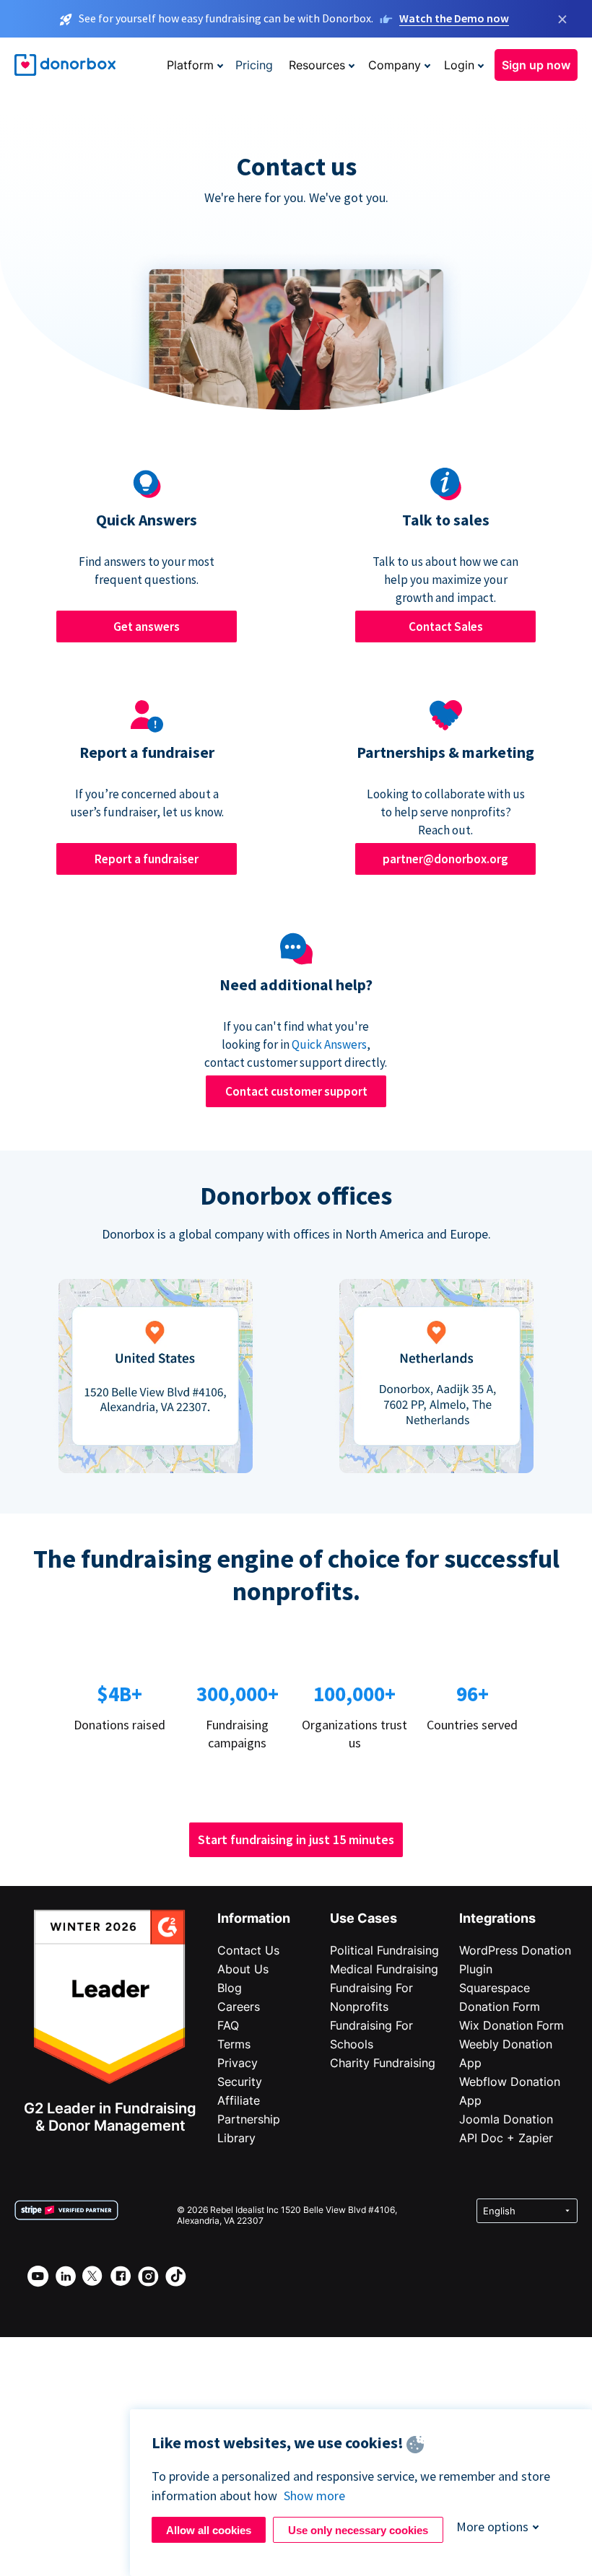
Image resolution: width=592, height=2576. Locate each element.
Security (240, 2082)
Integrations (497, 1918)
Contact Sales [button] (446, 626)
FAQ (228, 2025)
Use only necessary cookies (358, 2530)
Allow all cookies (209, 2530)
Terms (234, 2044)
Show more (314, 2496)
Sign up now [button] (536, 65)
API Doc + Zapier (506, 2138)
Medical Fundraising (384, 1969)
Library (236, 2138)
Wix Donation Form (512, 2025)
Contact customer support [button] (296, 1091)
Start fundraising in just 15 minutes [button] (296, 1839)
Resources (317, 65)
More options (492, 2527)
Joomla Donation (506, 2119)
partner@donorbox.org (445, 859)
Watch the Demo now (454, 18)
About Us (243, 1969)
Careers (239, 2007)
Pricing (254, 65)
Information (254, 1918)
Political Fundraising (384, 1950)
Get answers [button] (147, 626)
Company (395, 65)
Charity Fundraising (383, 2063)
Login (459, 65)
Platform (190, 65)
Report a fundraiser (147, 859)
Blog (230, 1988)
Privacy (238, 2063)
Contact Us (248, 1950)
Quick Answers (329, 1044)
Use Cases (364, 1918)
